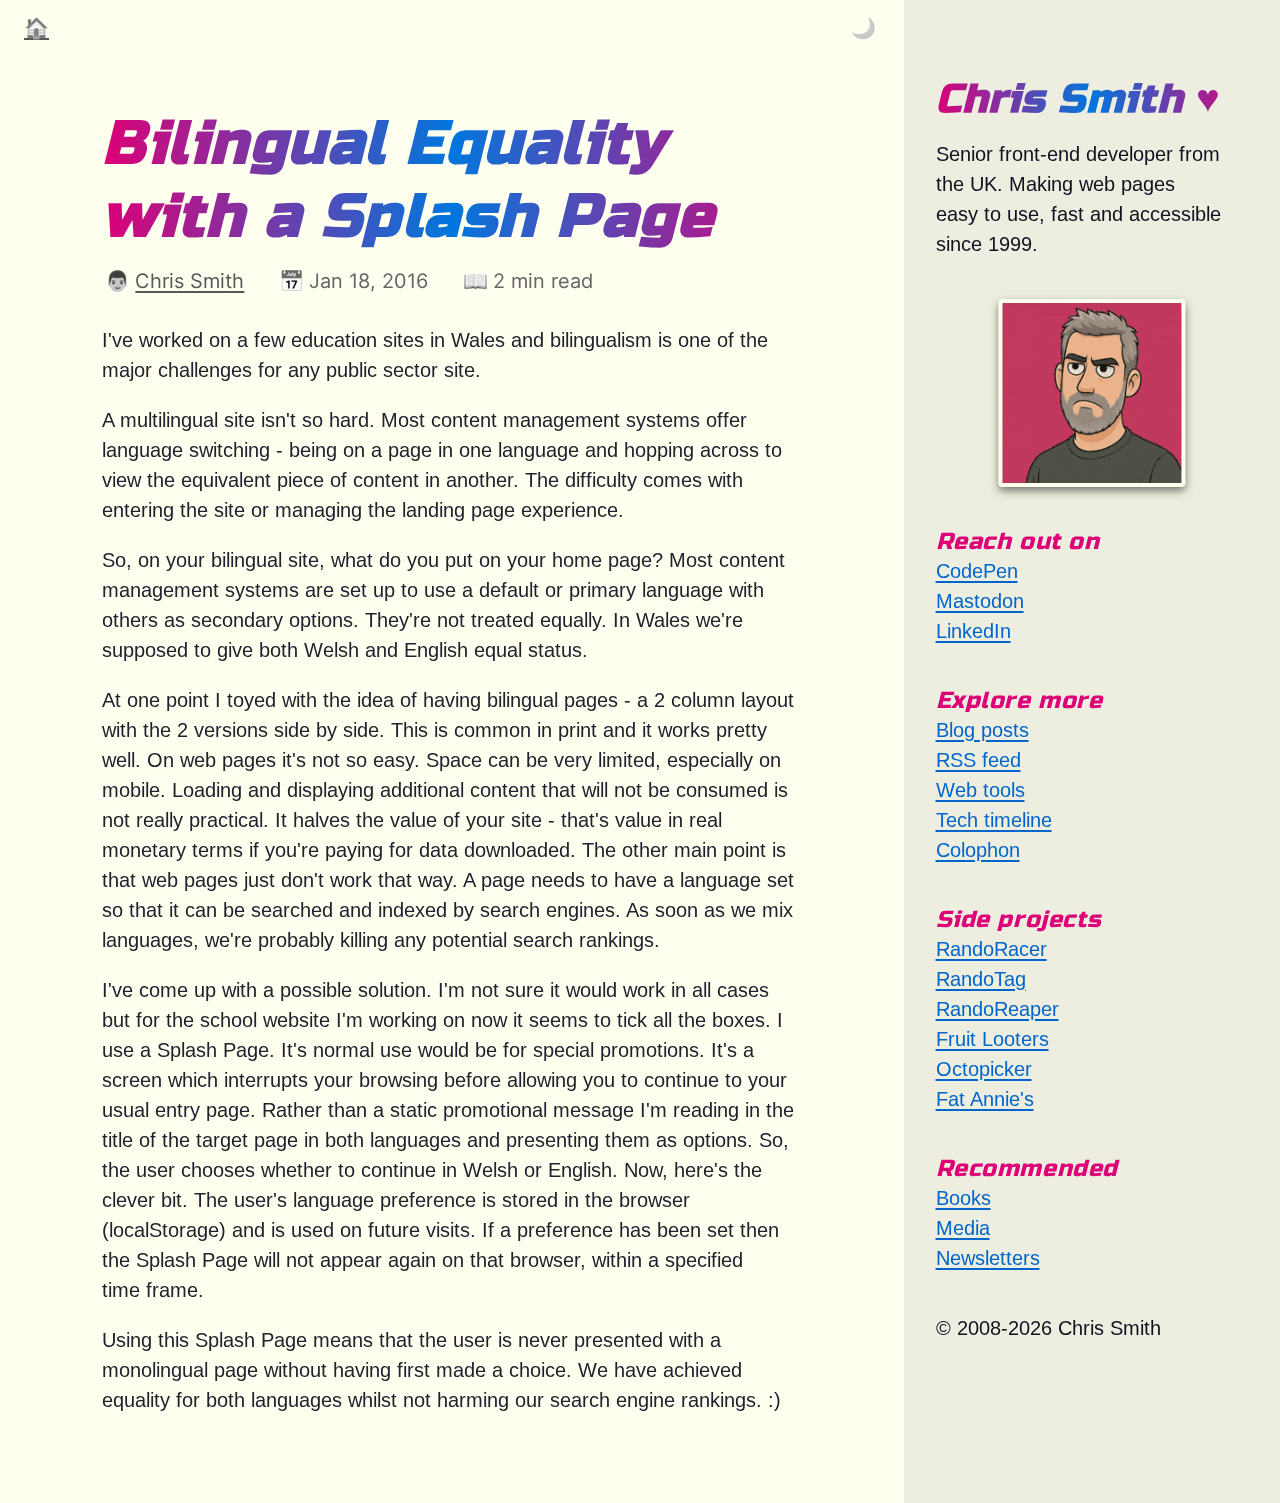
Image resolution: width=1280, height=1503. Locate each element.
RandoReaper (997, 1009)
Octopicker (984, 1069)
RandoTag (981, 979)
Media (963, 1228)
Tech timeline (994, 820)
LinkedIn (973, 631)
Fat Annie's (985, 1099)
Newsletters (988, 1258)
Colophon (978, 850)
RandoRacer (991, 949)
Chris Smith (189, 281)
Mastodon (980, 601)
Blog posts (982, 730)
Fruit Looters (992, 1039)
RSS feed (978, 760)
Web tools (980, 790)
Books (963, 1198)
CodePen (977, 571)
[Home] (1092, 392)
